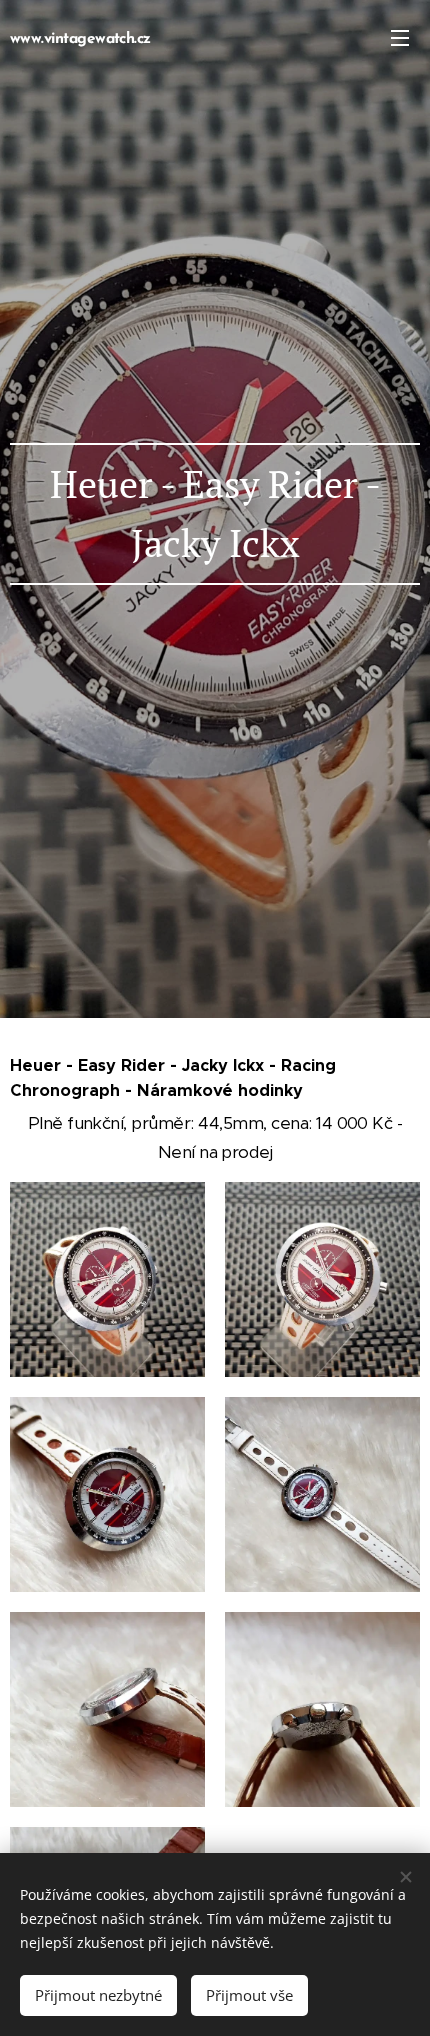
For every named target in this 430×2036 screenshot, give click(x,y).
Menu (400, 37)
